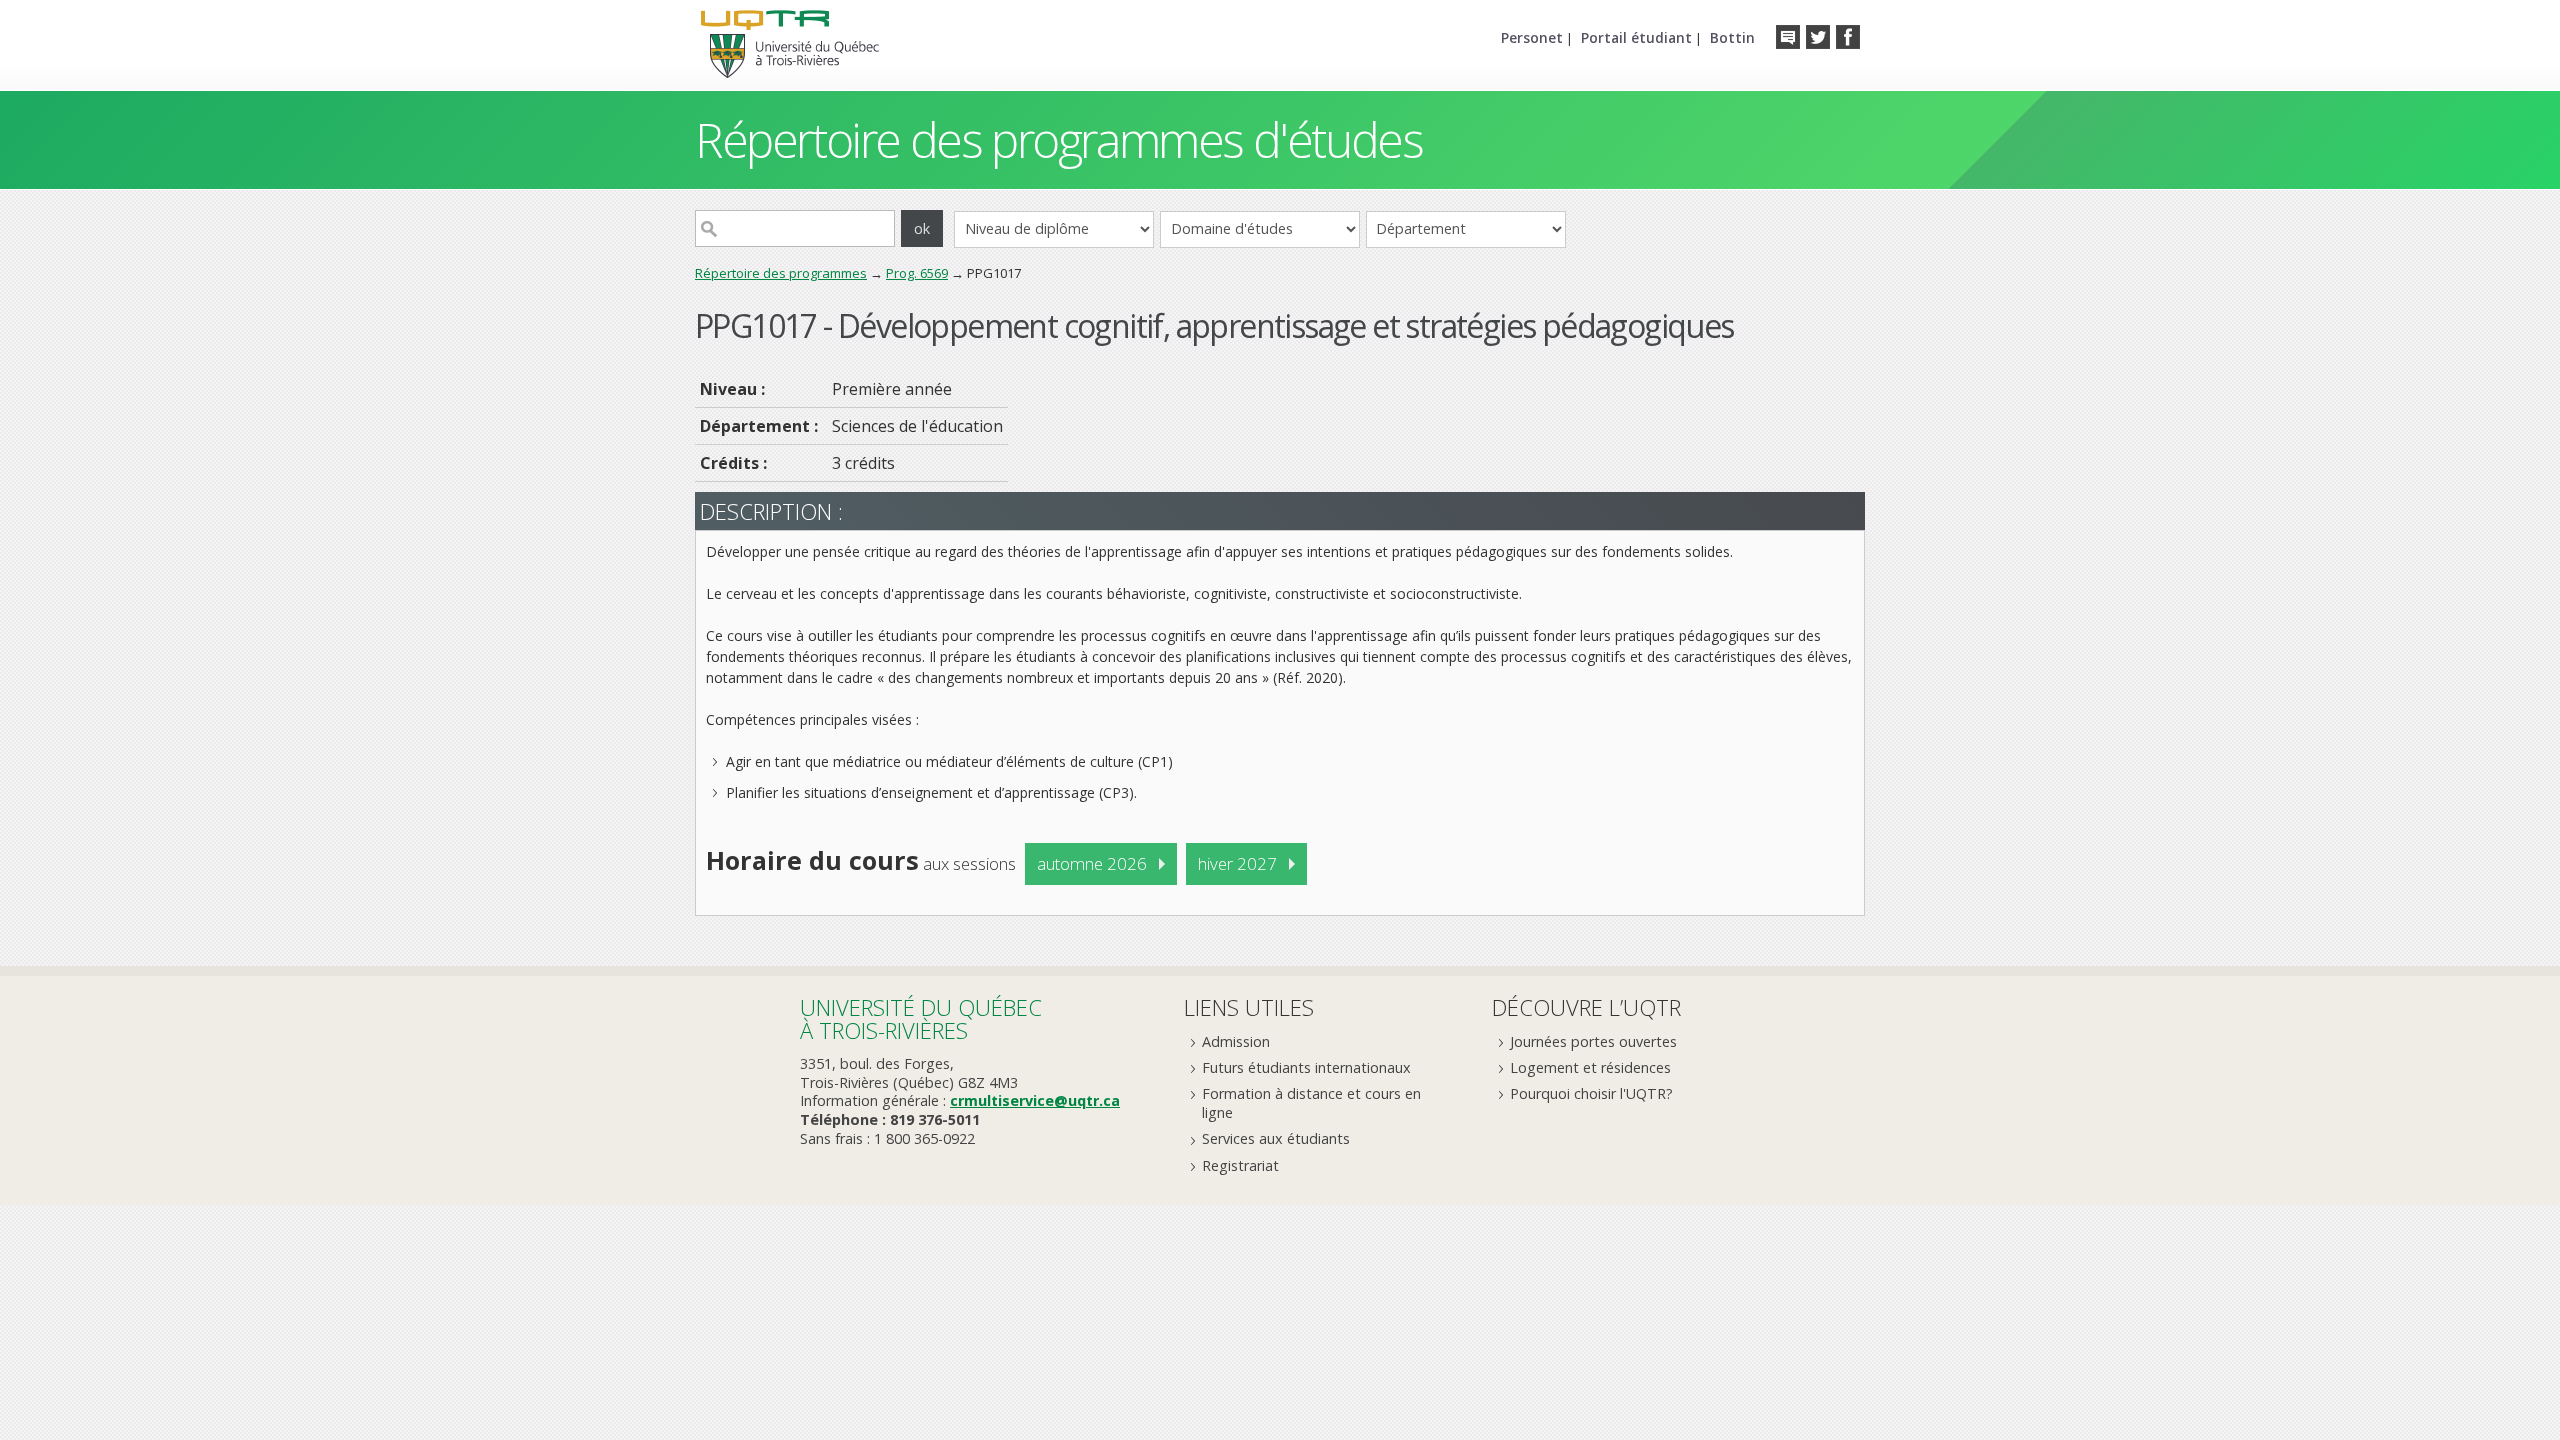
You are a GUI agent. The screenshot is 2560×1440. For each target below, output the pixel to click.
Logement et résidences (1590, 1067)
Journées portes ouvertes (1593, 1041)
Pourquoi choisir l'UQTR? (1591, 1093)
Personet (1532, 37)
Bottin (1732, 37)
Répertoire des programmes (781, 273)
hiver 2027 (1237, 863)
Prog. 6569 (917, 273)
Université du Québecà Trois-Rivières (921, 1018)
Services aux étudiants (1276, 1138)
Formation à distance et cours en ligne (1311, 1103)
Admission (1236, 1041)
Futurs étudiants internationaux (1306, 1067)
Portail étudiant (1636, 37)
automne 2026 (1092, 863)
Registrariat (1240, 1165)
